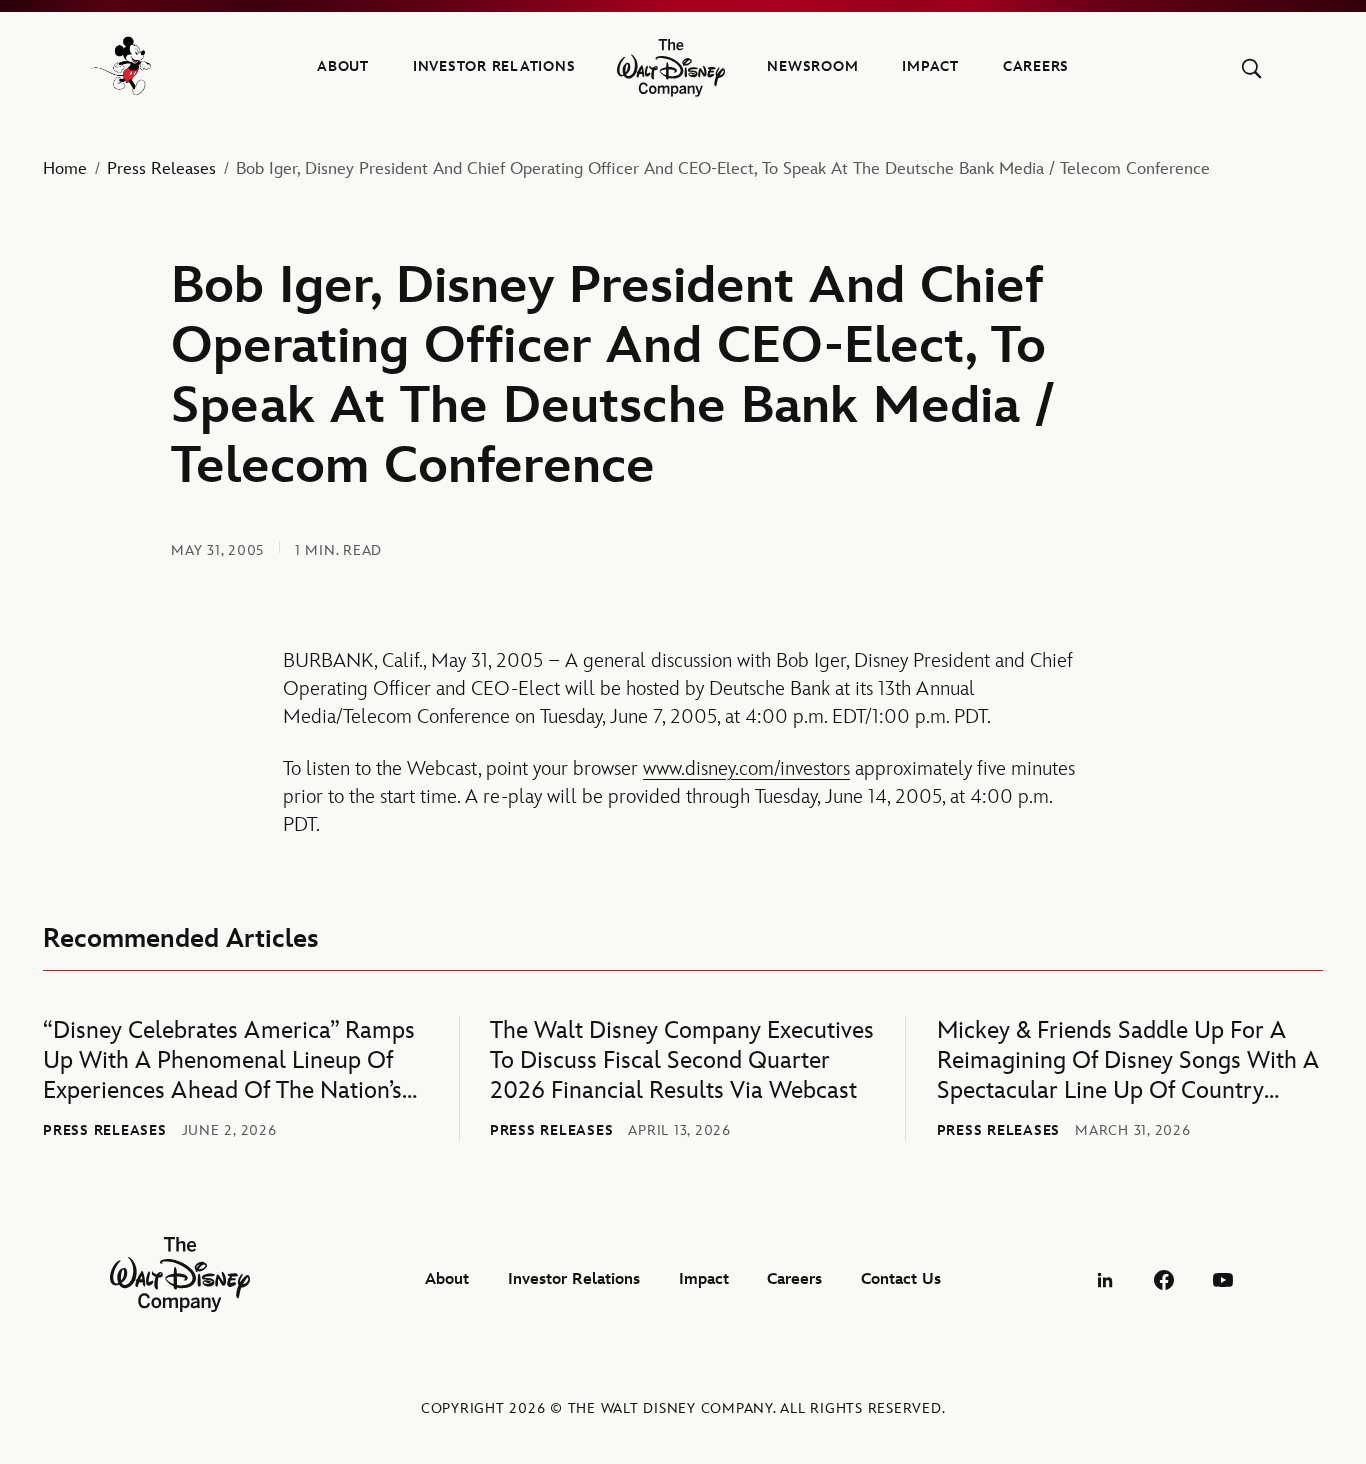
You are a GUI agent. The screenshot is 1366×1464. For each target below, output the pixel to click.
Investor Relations (494, 66)
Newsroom (812, 66)
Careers (1036, 66)
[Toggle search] (1251, 68)
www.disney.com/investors (746, 769)
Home (65, 169)
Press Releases (161, 169)
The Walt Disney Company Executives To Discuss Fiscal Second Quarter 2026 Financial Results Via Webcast (682, 1060)
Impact (930, 66)
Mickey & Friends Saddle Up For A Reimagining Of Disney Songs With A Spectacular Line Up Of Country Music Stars (1128, 1061)
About (343, 66)
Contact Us (901, 1279)
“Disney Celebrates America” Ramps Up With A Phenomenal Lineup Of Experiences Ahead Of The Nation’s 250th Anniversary (229, 1061)
